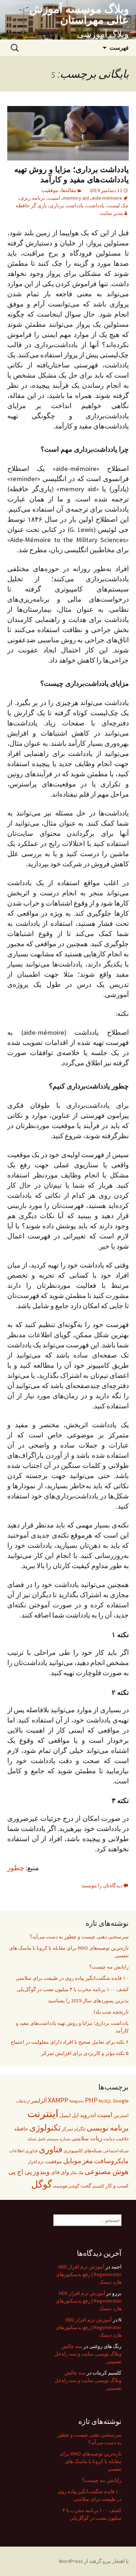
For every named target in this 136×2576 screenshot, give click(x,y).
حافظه (21, 2129)
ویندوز (41, 2172)
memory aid (76, 198)
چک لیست (118, 205)
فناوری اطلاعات (23, 2151)
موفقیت (50, 190)
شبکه (32, 2139)
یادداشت (95, 205)
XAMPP (58, 2100)
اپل (75, 2115)
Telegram (77, 2101)
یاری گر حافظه (31, 205)
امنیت (54, 198)
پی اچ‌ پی (20, 2172)
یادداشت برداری (67, 205)
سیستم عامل (48, 2139)
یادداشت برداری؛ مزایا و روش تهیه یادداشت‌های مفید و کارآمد (71, 174)
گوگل (42, 2184)
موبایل (72, 2161)
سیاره (65, 2139)
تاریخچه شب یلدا (111, 2012)
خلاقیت (122, 2139)
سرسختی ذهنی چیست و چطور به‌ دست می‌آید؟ (79, 1937)
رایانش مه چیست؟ (109, 1967)
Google (121, 2101)
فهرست (119, 48)
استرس (121, 2115)
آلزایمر (39, 2100)
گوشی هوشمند (66, 2186)
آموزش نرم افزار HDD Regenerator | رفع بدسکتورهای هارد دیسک (89, 2274)
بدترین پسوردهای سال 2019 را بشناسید (88, 2001)
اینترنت (43, 2113)
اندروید (88, 2115)
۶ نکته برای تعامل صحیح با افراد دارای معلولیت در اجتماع (70, 2042)
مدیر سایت (111, 213)
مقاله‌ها (69, 190)
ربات (96, 2138)
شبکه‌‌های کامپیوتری (83, 2151)
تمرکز (67, 2129)
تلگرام (80, 2129)
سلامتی (80, 2138)
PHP (91, 2100)
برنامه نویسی (108, 2128)
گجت (86, 2186)
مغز (88, 2161)
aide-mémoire (107, 198)
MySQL (105, 2101)
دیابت (109, 2139)
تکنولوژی (45, 2127)
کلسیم (98, 2186)
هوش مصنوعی (107, 2171)
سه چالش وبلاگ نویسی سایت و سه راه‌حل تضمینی (88, 2354)
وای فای (60, 2172)
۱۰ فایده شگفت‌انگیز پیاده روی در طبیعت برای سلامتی (72, 1978)
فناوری (51, 2149)
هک (81, 2173)
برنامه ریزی (32, 198)
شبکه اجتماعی (116, 2151)
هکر (73, 2173)
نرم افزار (36, 2162)
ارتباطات (23, 2101)
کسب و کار (117, 2186)
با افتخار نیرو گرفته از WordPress (94, 2561)
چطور (16, 1868)
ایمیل (65, 2115)
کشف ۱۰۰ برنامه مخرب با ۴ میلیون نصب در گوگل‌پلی (73, 1989)
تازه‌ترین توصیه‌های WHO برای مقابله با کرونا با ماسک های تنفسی (69, 1952)
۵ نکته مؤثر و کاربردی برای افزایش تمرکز (85, 2053)
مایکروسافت (111, 2161)
